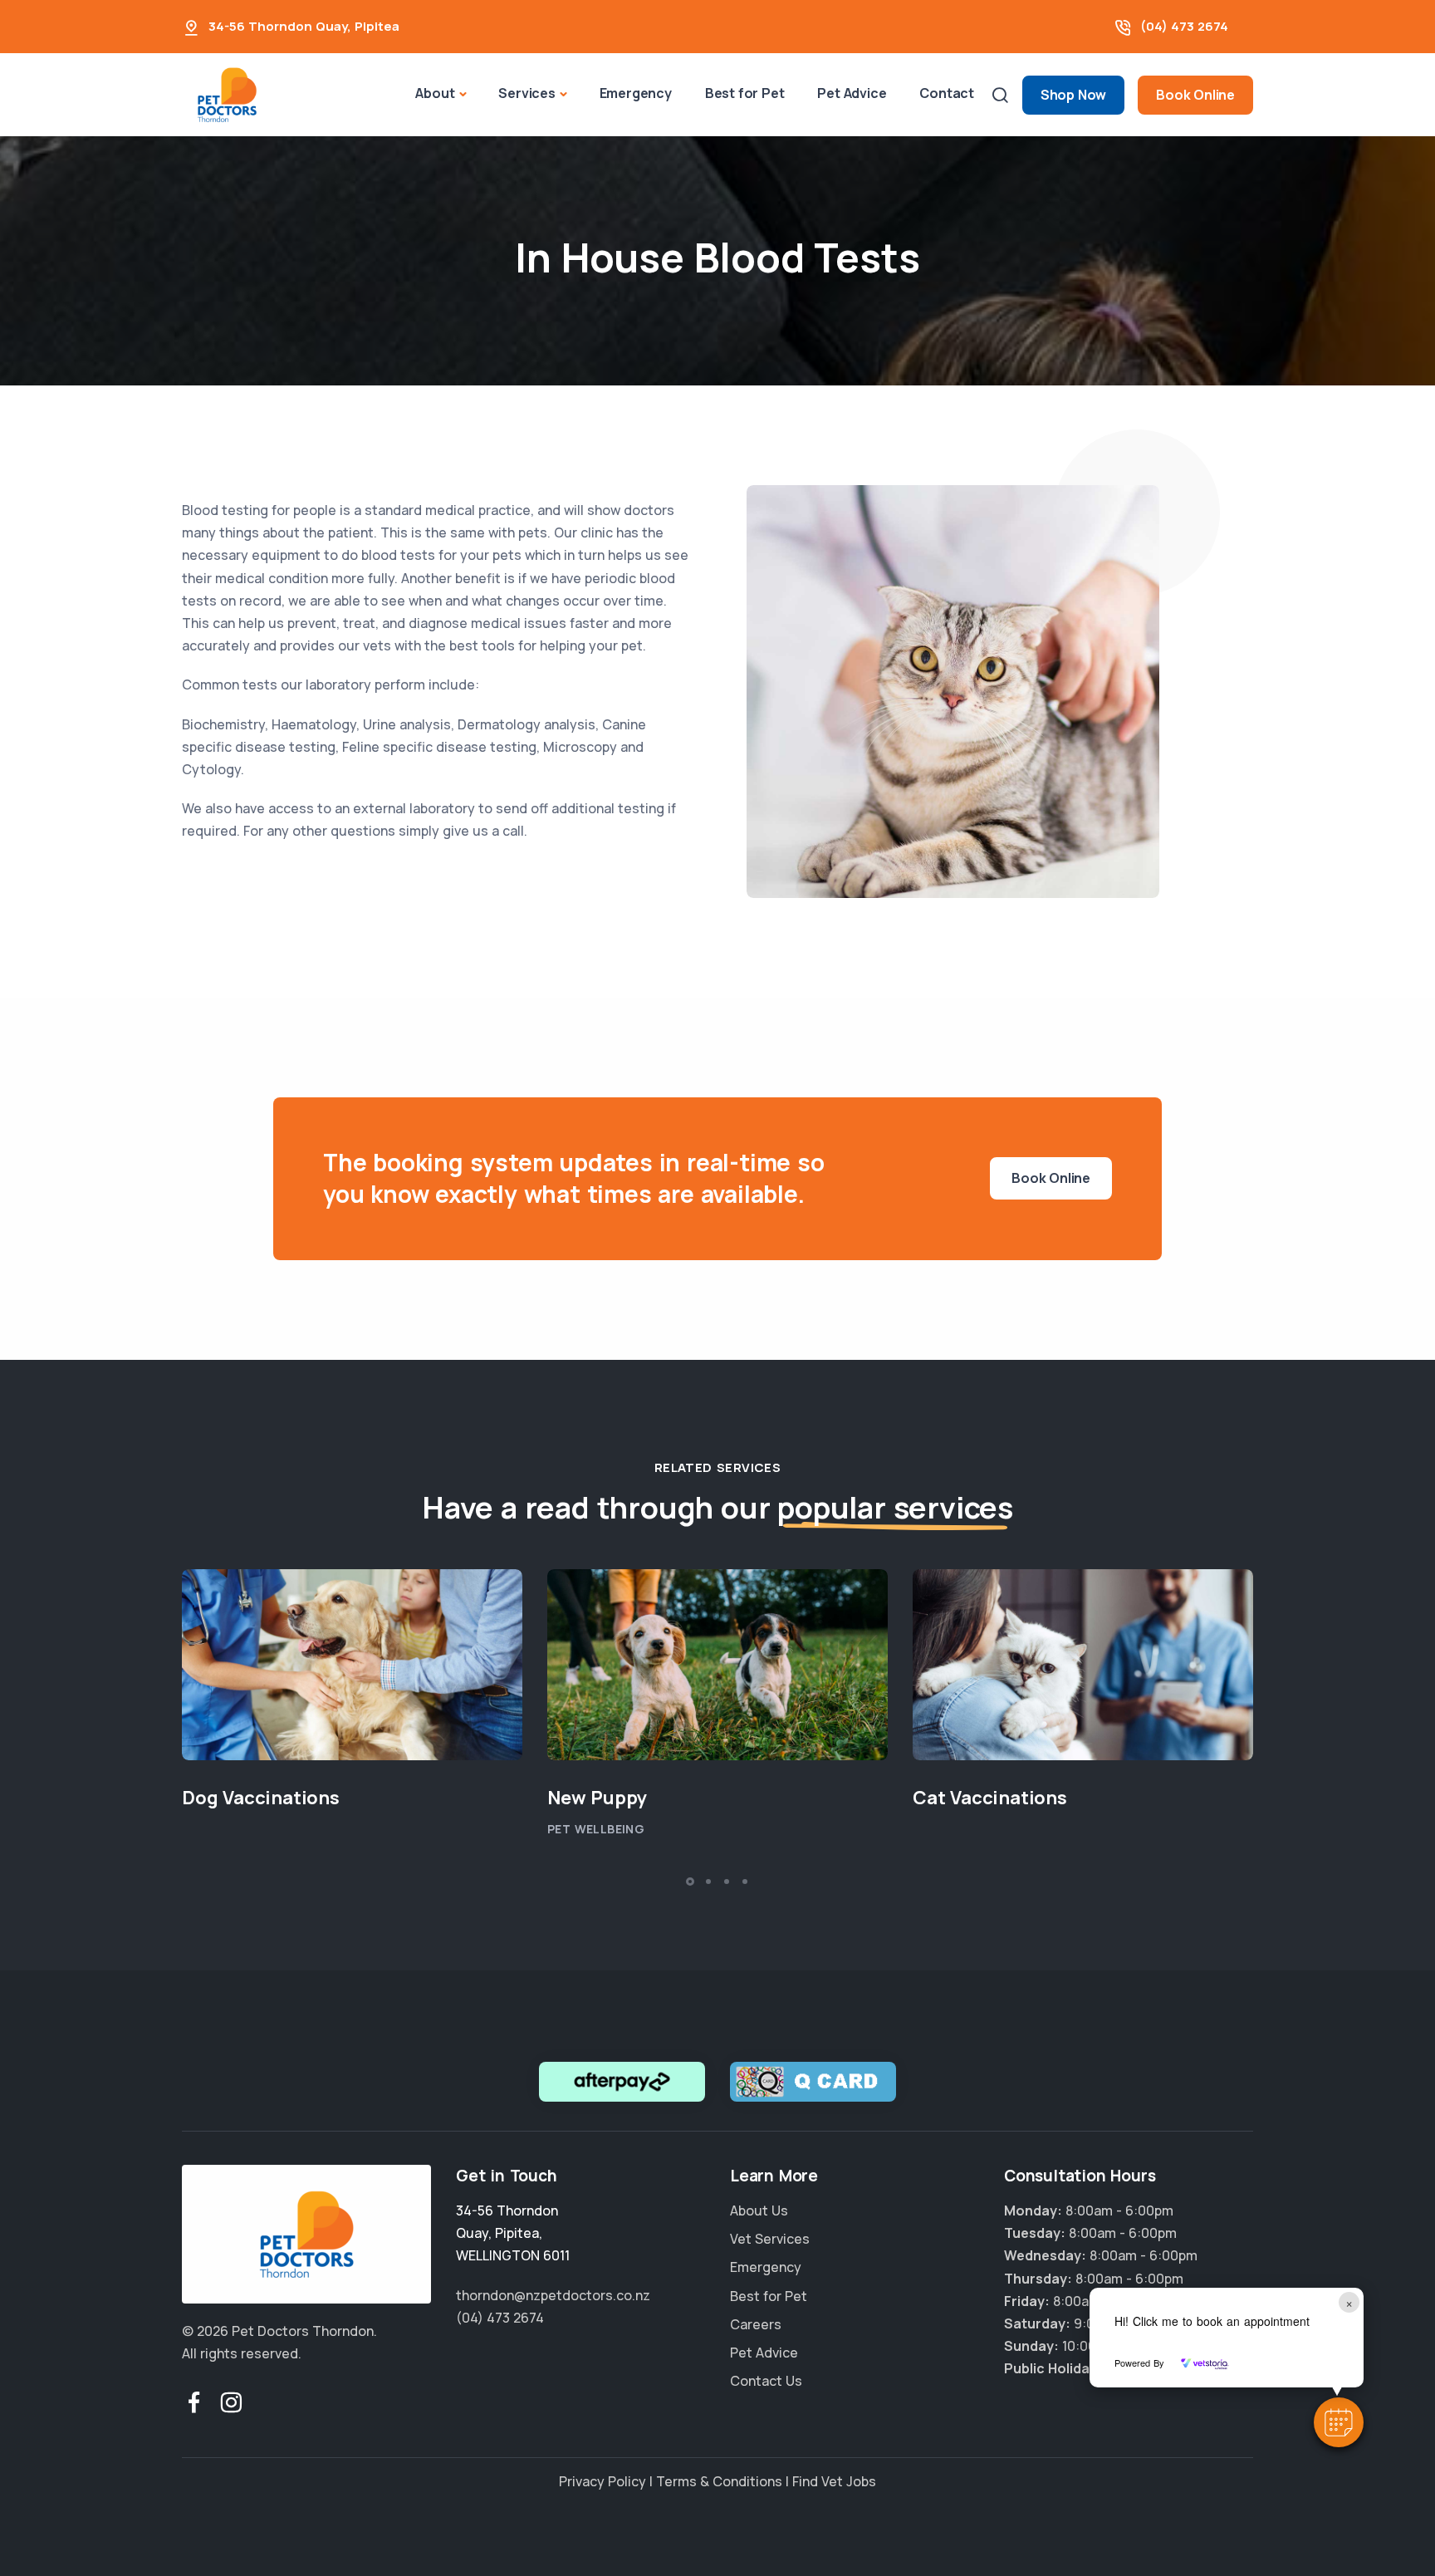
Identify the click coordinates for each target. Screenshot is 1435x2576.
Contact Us (766, 2381)
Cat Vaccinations (990, 1798)
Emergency (636, 93)
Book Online (1195, 95)
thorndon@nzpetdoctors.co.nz (553, 2295)
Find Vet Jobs (834, 2481)
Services (526, 93)
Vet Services (770, 2239)
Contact (947, 93)
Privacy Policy (602, 2481)
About (435, 93)
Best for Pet (745, 93)
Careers (756, 2324)
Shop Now (1073, 95)
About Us (759, 2210)
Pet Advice (852, 93)
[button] (1339, 2422)
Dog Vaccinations (261, 1798)
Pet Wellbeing (596, 1829)
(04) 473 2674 (1184, 26)
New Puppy (597, 1798)
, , (513, 2233)
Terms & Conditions (719, 2481)
